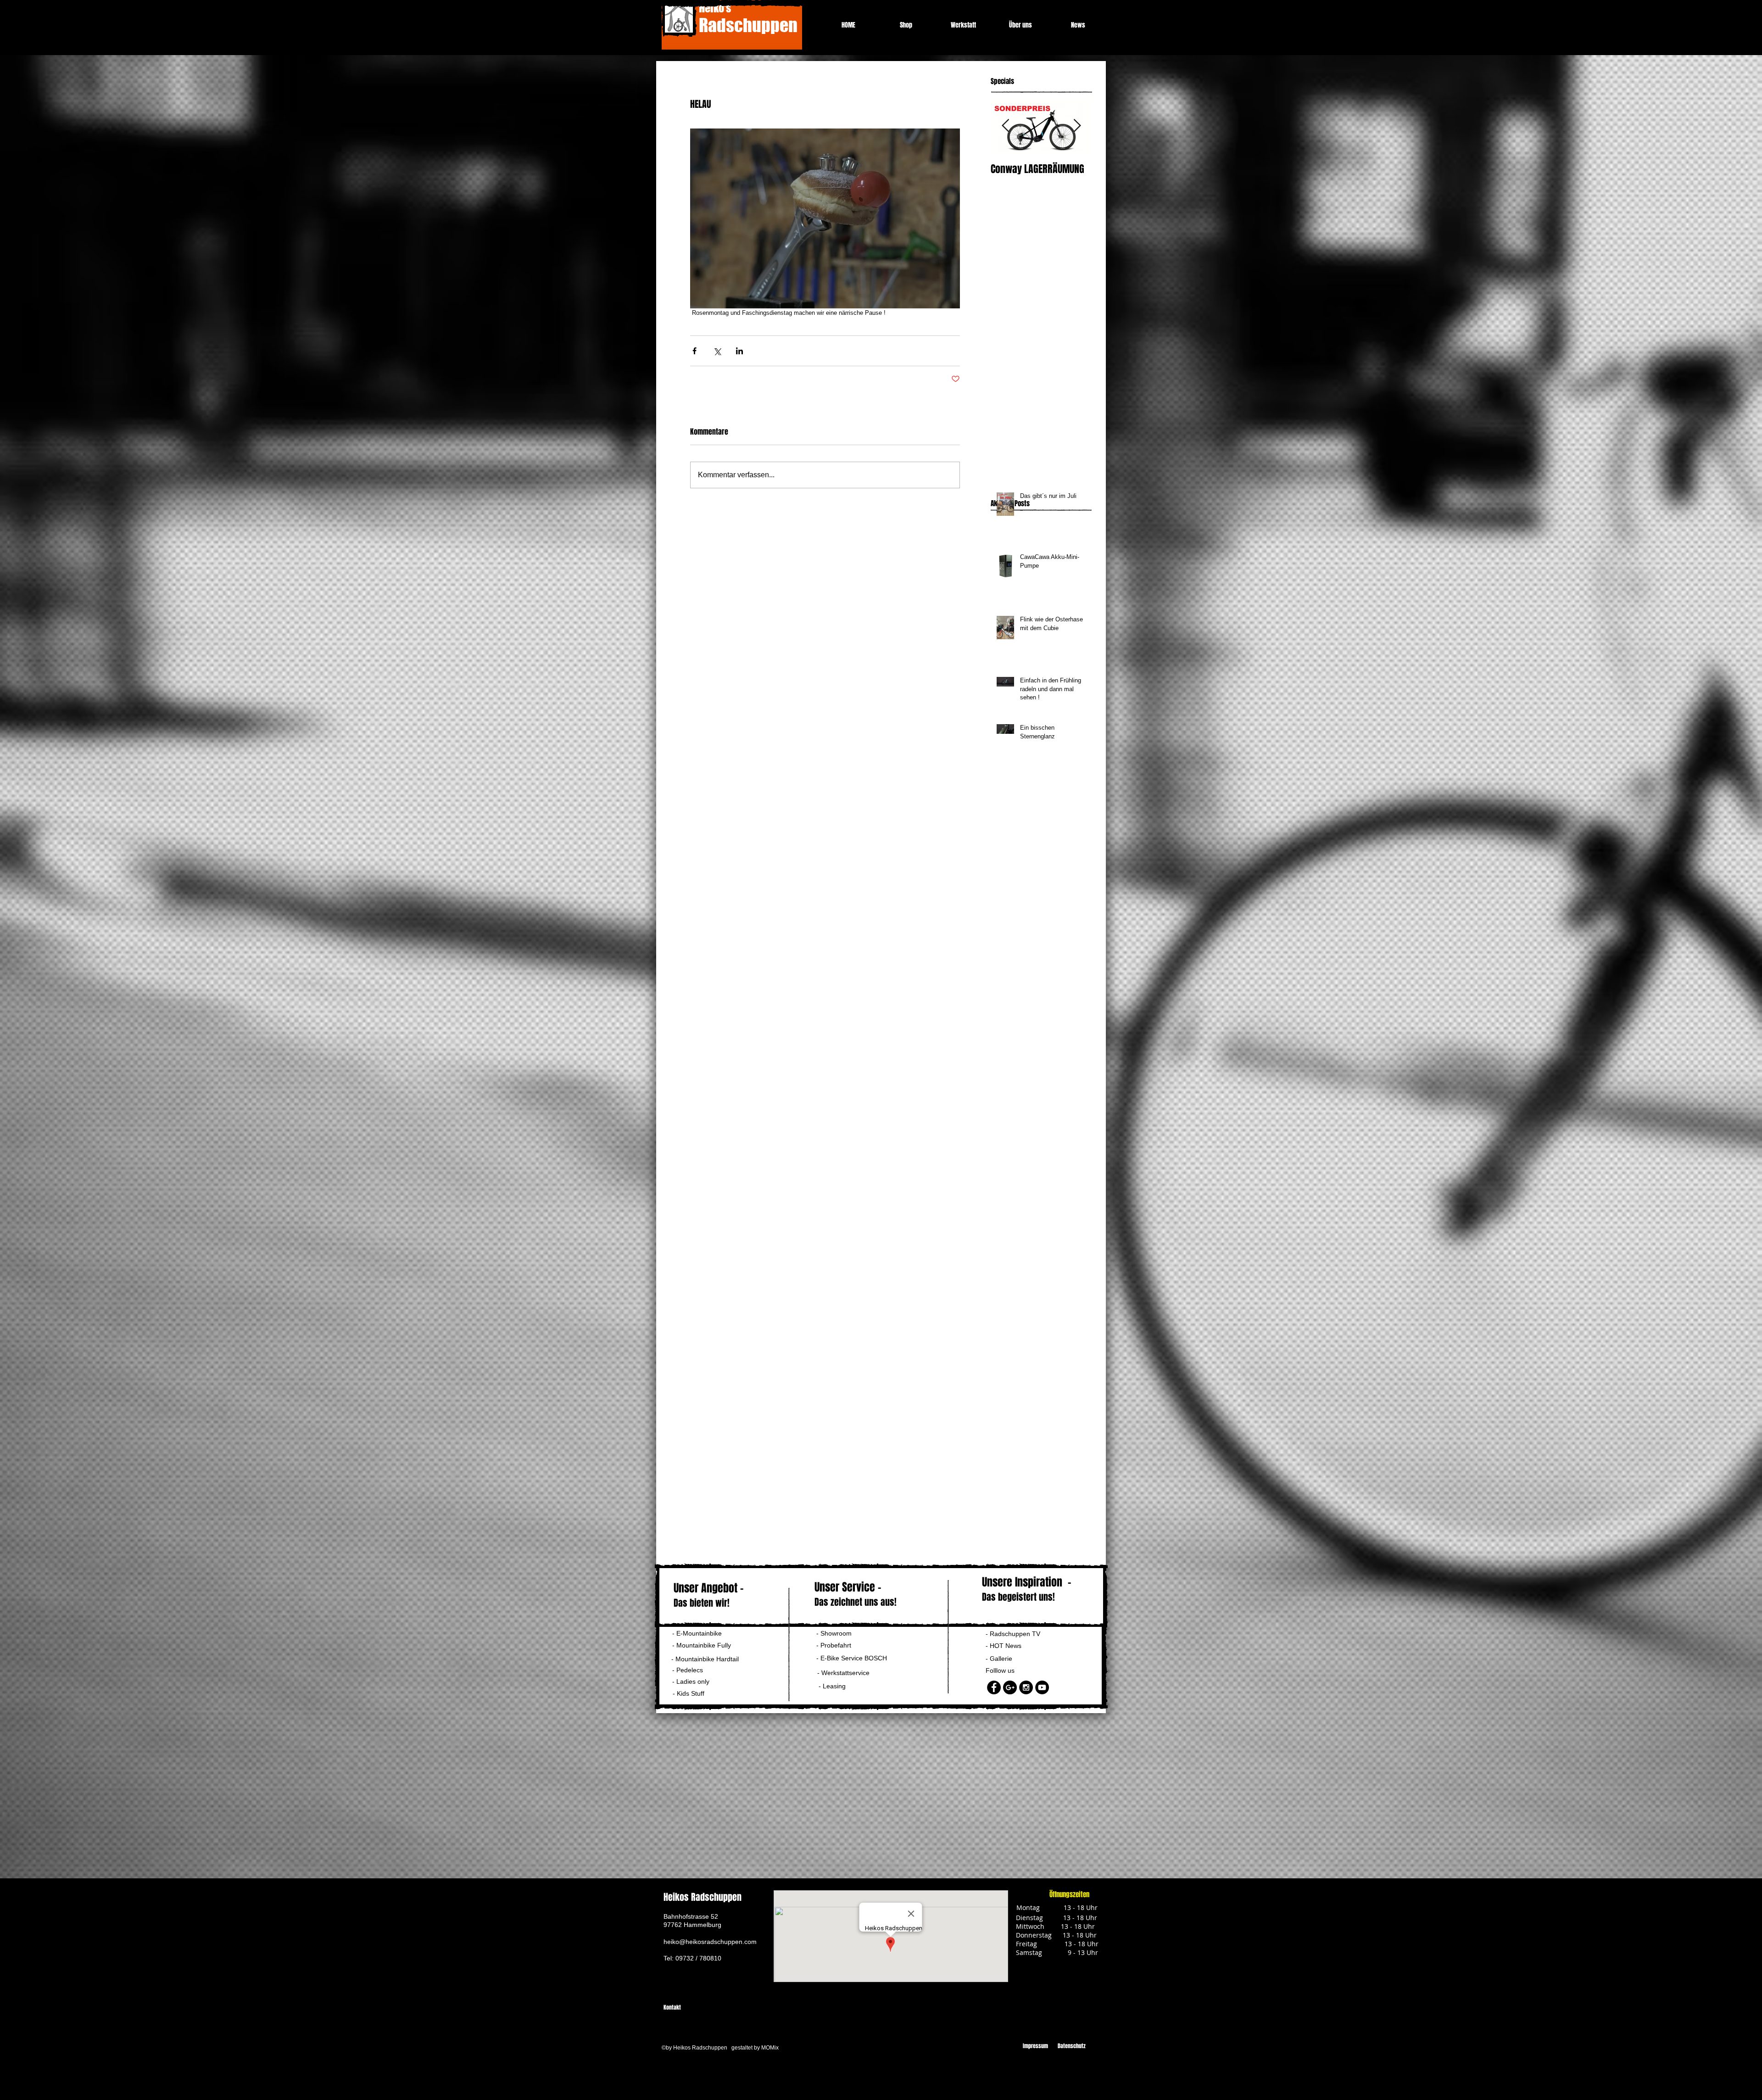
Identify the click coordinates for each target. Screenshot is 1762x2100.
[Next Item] (1077, 126)
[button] (694, 1682)
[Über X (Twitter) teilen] (717, 351)
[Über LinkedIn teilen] (739, 351)
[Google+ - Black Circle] (1010, 1687)
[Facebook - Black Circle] (994, 1687)
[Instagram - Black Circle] (1026, 1687)
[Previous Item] (1005, 126)
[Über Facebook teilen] (694, 351)
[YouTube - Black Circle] (1042, 1687)
